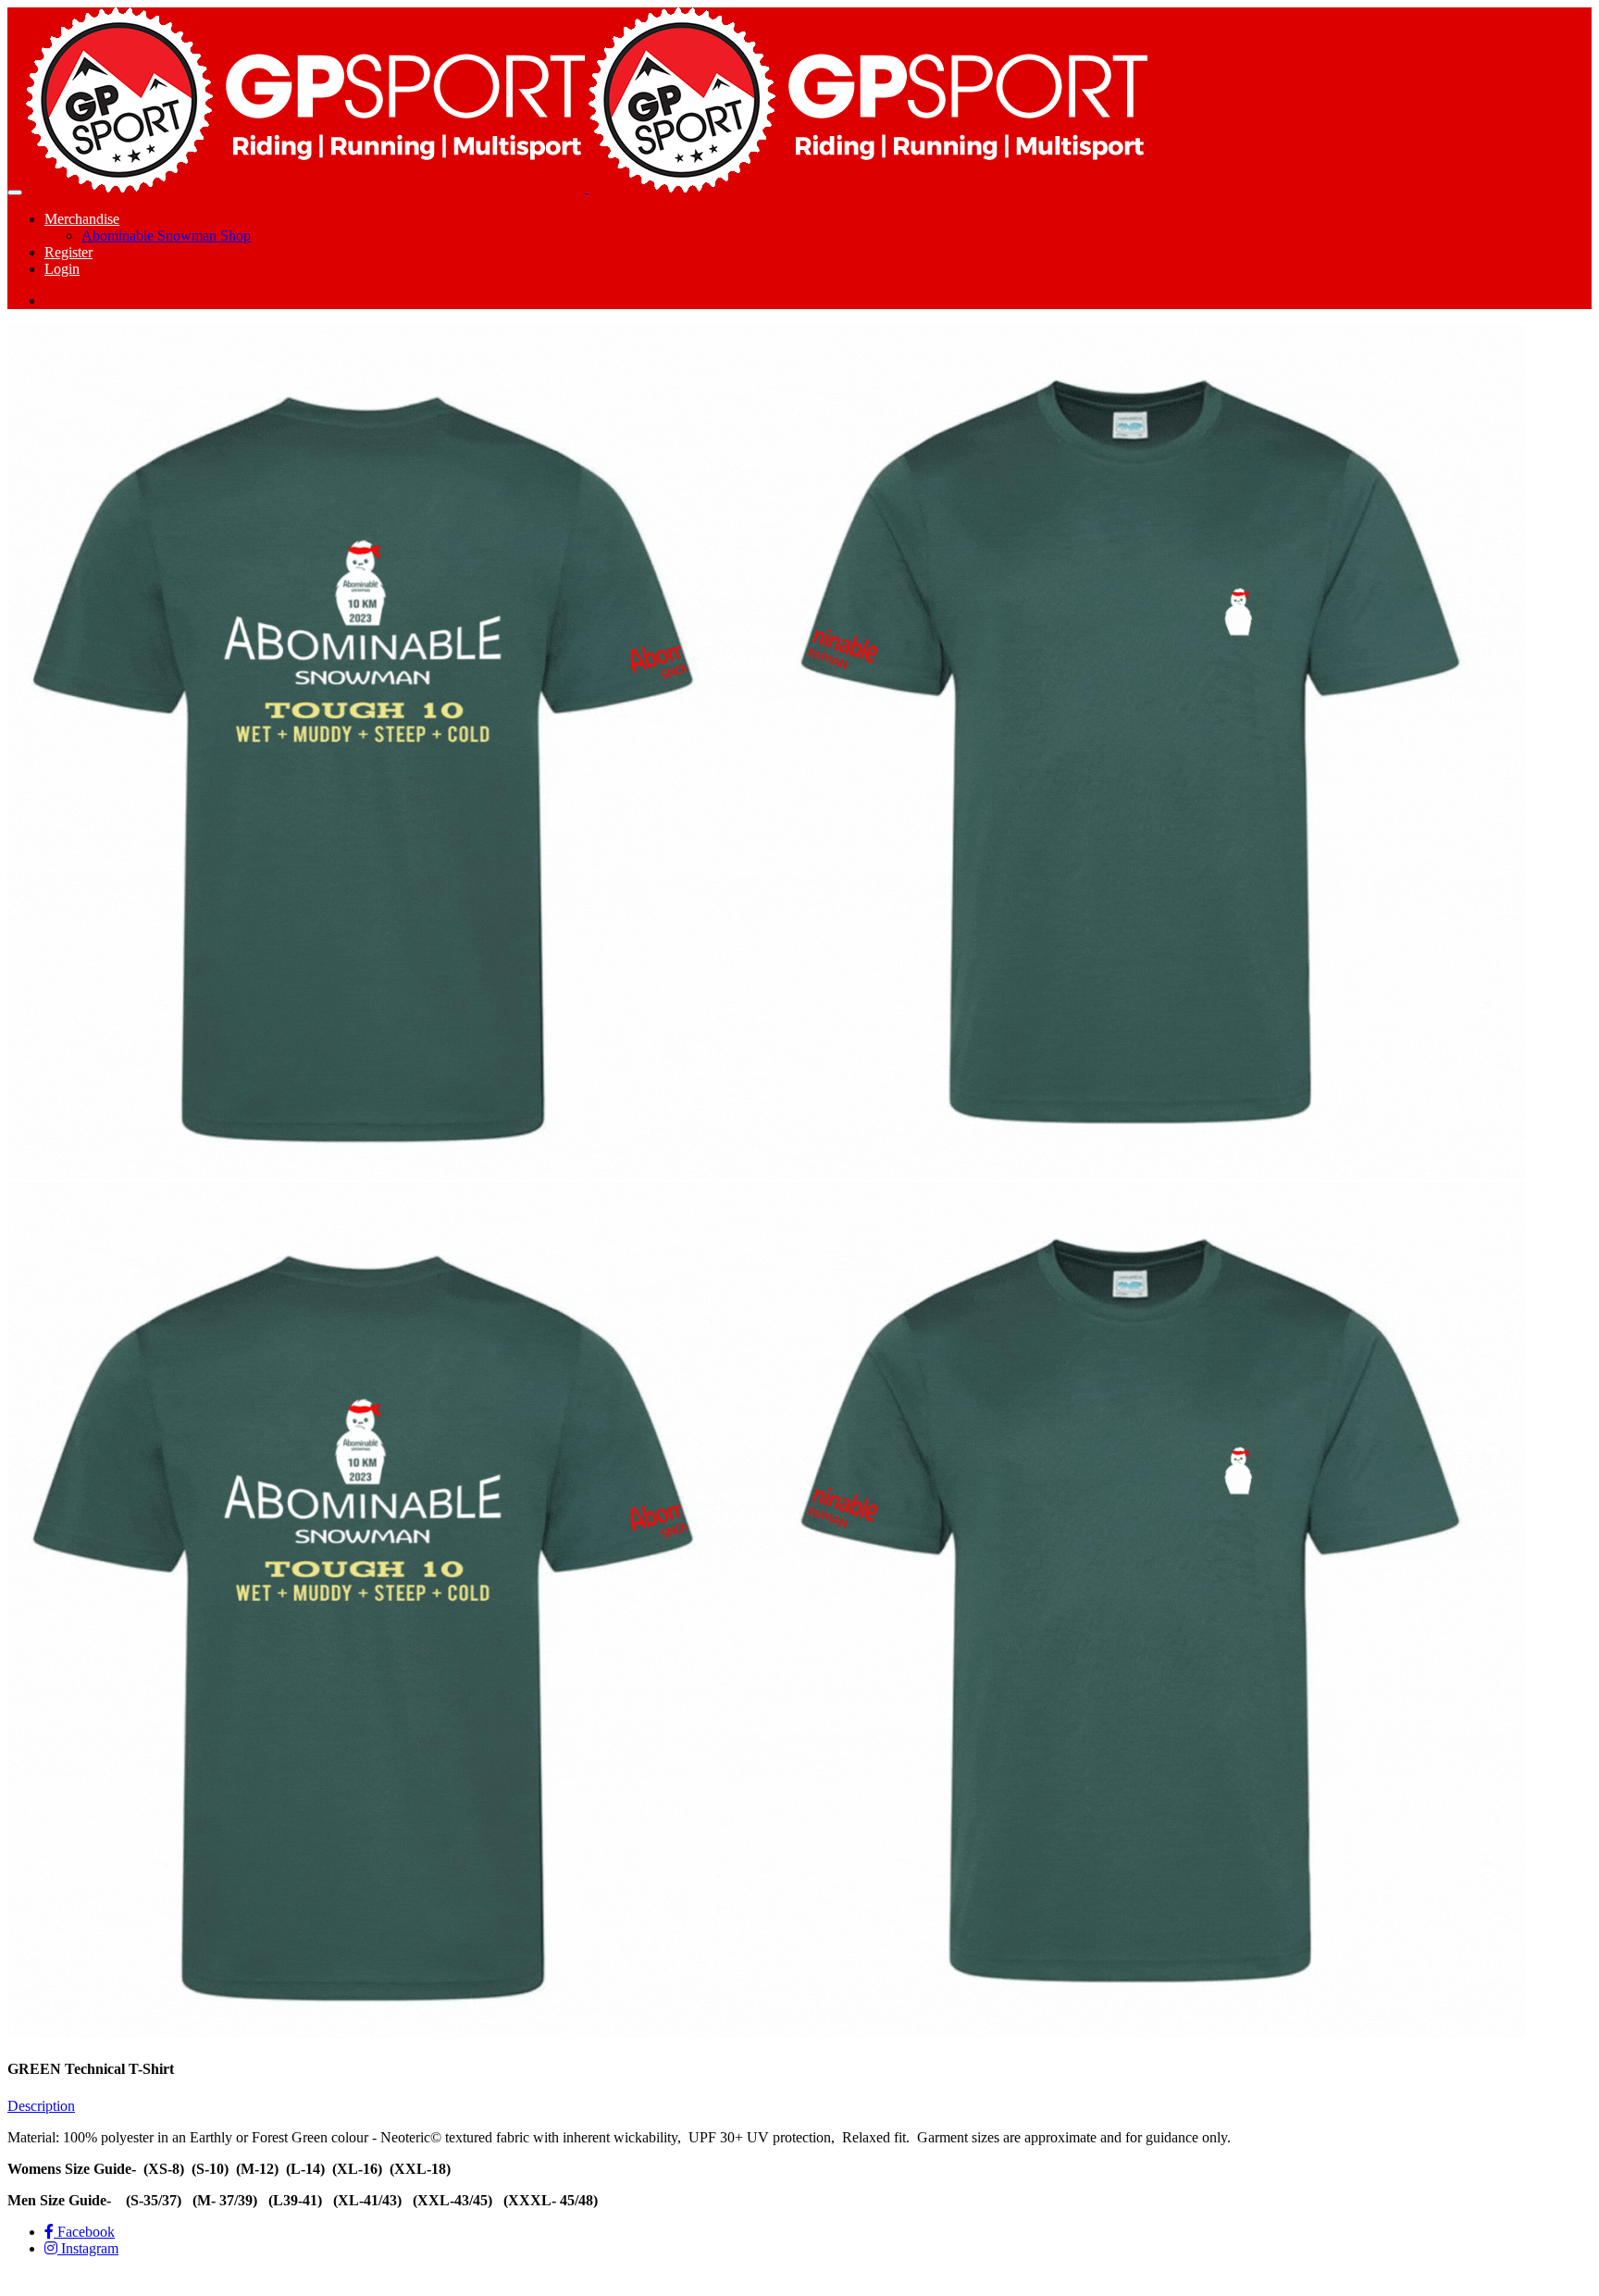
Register (68, 252)
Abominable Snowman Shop (166, 236)
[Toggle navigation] (15, 192)
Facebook (84, 2232)
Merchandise (82, 219)
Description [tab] (41, 2106)
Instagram (88, 2248)
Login (62, 269)
